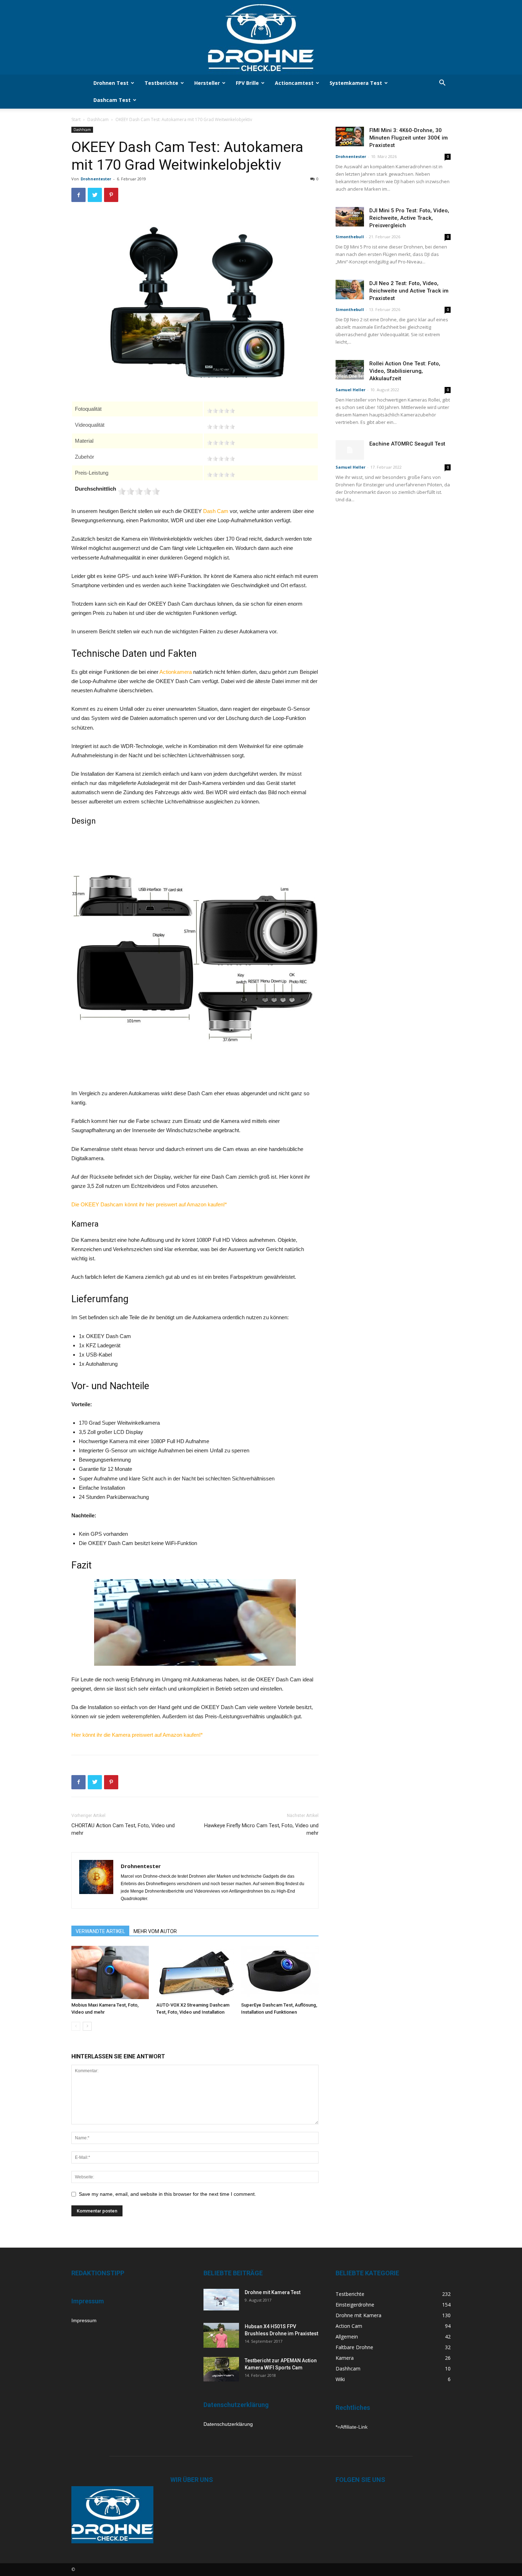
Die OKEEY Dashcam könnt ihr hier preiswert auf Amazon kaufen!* (149, 1204)
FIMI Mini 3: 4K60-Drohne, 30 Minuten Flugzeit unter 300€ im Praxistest (409, 138)
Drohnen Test (111, 83)
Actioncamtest (294, 83)
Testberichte (161, 83)
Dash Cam (216, 511)
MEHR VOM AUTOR (155, 1931)
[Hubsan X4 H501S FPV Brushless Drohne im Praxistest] (221, 2335)
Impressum (84, 2320)
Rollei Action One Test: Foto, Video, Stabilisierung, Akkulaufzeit (405, 371)
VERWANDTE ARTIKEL (100, 1931)
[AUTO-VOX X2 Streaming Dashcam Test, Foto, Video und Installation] (195, 1972)
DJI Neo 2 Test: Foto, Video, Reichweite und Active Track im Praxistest (409, 291)
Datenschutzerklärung (228, 2424)
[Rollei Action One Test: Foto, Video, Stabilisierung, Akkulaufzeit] (350, 370)
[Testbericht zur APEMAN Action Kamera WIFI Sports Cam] (221, 2369)
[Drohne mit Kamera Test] (221, 2300)
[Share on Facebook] (46, 410)
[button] (442, 84)
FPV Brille (247, 83)
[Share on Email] (46, 429)
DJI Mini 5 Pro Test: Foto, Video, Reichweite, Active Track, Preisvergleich (409, 218)
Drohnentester (96, 179)
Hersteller (207, 83)
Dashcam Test (112, 100)
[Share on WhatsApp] (46, 447)
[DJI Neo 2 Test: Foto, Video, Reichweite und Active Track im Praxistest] (350, 290)
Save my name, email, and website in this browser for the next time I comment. (167, 2194)
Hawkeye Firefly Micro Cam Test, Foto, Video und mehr (261, 1829)
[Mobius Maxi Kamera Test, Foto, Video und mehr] (110, 1972)
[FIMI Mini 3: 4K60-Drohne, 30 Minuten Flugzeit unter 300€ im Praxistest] (350, 137)
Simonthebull (350, 237)
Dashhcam (98, 119)
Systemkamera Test (356, 83)
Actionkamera (176, 672)
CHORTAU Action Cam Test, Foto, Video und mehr (123, 1829)
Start (76, 119)
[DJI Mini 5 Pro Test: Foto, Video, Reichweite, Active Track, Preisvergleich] (350, 217)
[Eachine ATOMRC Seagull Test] (350, 450)
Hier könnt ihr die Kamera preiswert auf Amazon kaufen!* (137, 1735)
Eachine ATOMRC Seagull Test (407, 444)
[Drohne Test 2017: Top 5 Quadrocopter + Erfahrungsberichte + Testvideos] (261, 37)
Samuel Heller (350, 390)
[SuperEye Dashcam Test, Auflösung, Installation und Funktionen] (280, 1972)
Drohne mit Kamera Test (273, 2292)
